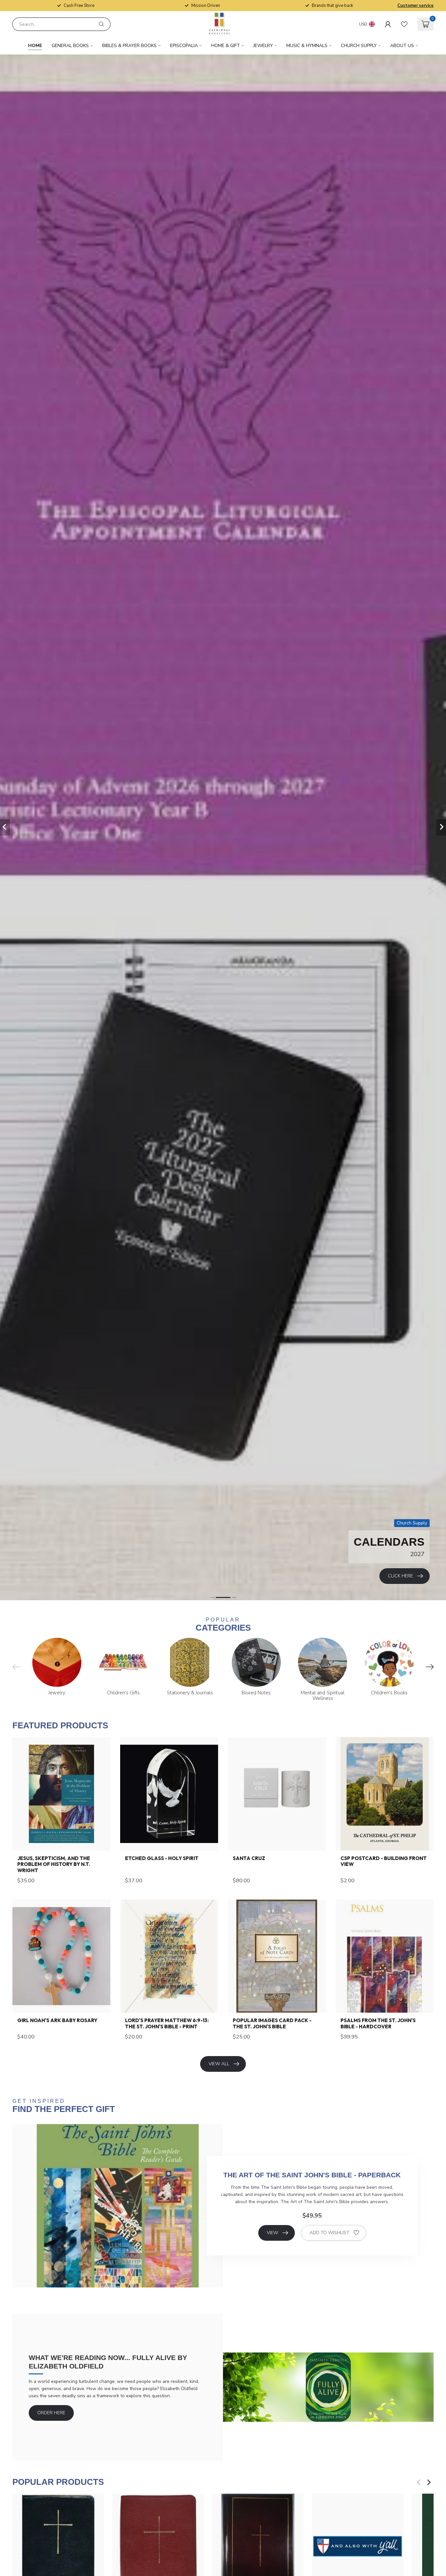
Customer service (415, 6)
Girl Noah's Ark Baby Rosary (57, 2020)
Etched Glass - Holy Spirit (162, 1858)
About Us (402, 46)
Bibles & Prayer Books (129, 46)
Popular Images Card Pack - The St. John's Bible (272, 2023)
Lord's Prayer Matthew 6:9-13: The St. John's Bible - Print (167, 2023)
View (272, 2233)
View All (219, 2064)
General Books (70, 46)
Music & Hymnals (307, 46)
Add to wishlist (329, 2233)
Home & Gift (226, 46)
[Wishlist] (404, 24)
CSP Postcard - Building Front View (384, 1861)
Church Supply (359, 46)
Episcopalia (184, 46)
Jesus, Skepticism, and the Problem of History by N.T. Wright (54, 1864)
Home (35, 46)
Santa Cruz (249, 1858)
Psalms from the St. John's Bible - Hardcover (378, 2023)
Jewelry (263, 46)
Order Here (51, 2413)
